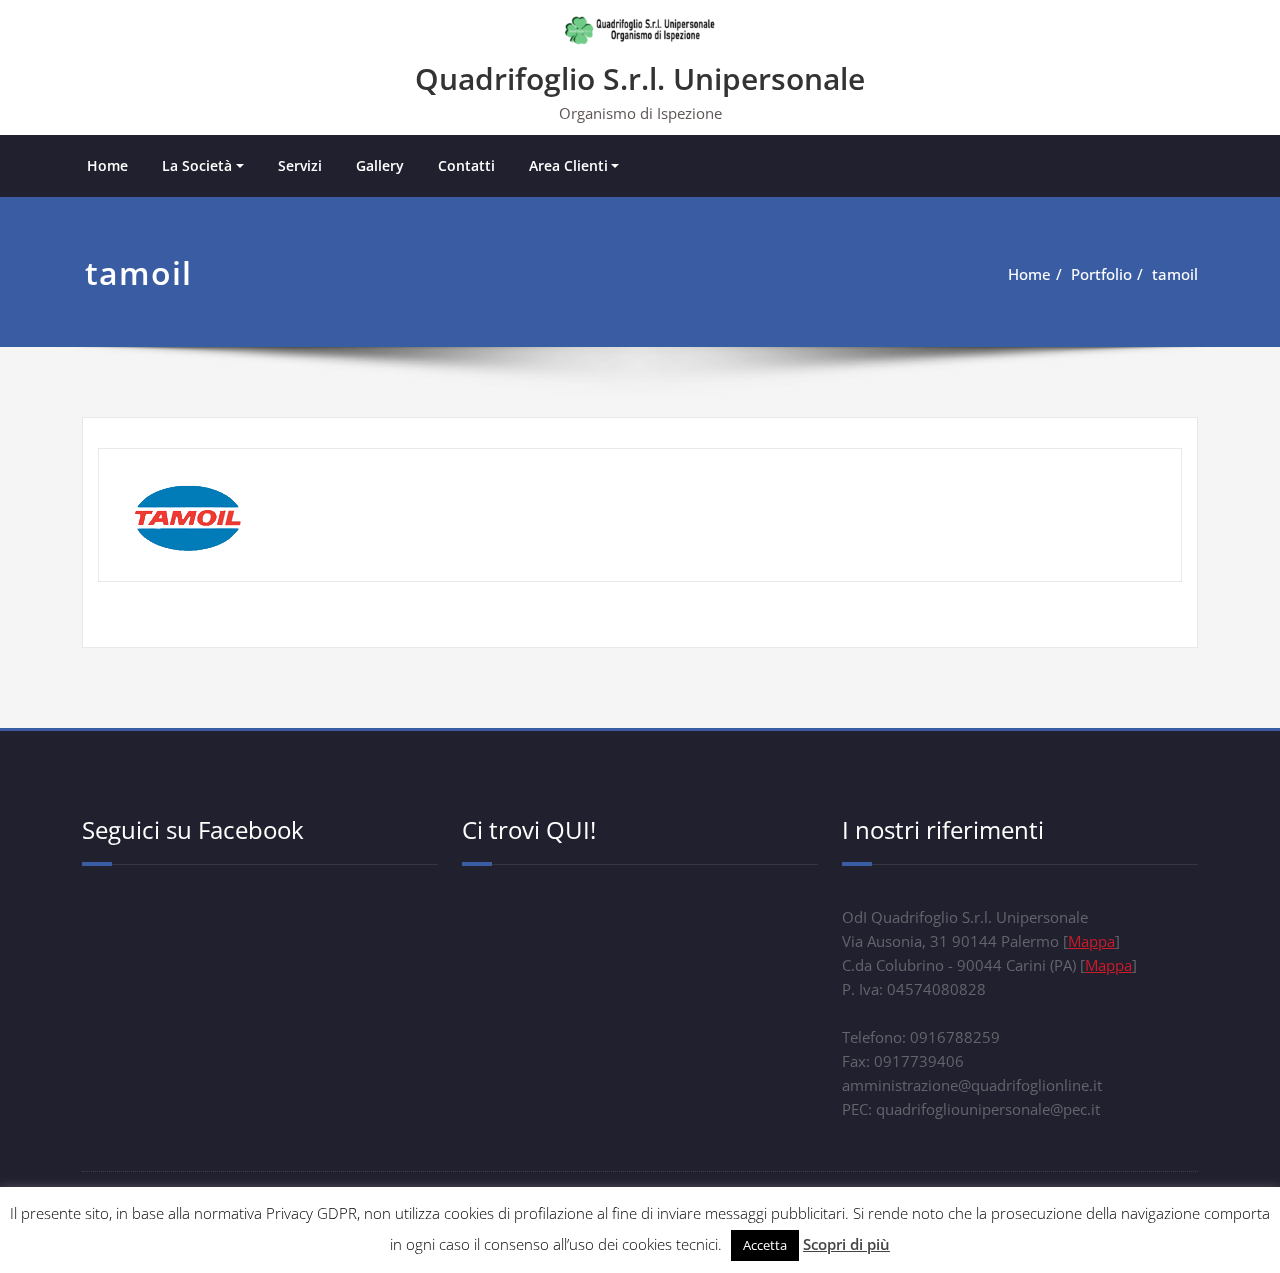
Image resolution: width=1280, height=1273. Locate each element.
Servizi (300, 165)
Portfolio (1101, 274)
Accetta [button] (765, 1245)
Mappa (1091, 941)
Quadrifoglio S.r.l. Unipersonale (640, 78)
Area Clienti (568, 165)
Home (107, 165)
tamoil (1175, 274)
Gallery (380, 165)
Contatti (466, 165)
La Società (197, 165)
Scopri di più (846, 1244)
